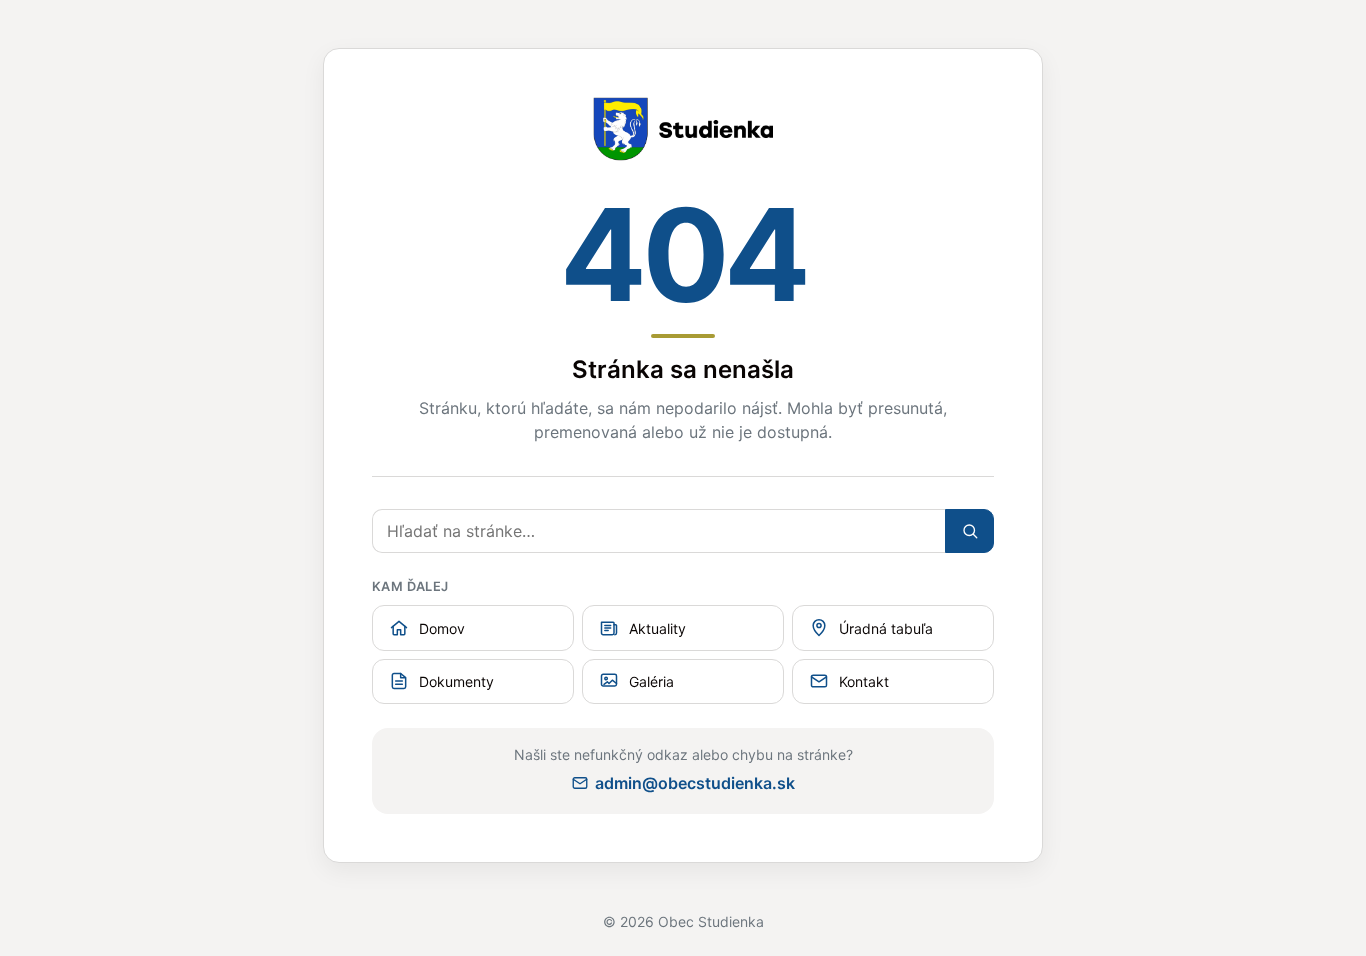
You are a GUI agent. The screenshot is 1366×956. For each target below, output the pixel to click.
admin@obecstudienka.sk (695, 783)
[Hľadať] (969, 531)
